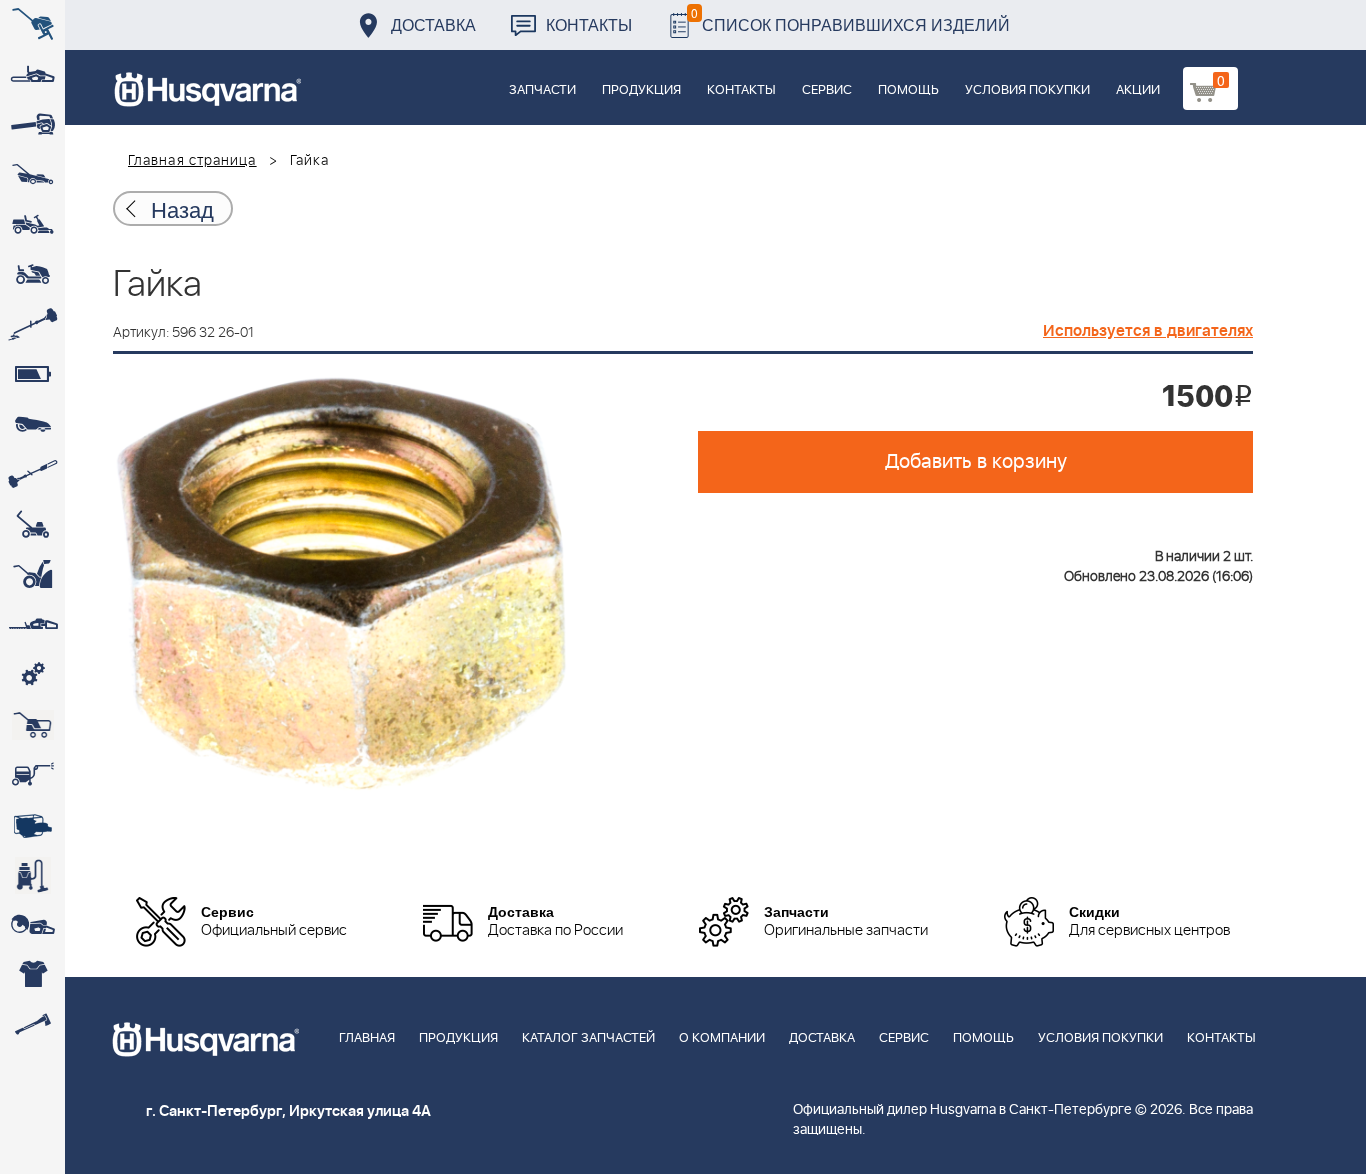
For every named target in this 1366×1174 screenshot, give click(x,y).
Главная (367, 1038)
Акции (1138, 90)
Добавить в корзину (976, 462)
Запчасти (542, 90)
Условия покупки (1027, 90)
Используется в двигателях (1148, 331)
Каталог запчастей (588, 1038)
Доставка (433, 24)
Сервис (827, 90)
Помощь (908, 90)
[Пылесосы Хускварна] (32, 875)
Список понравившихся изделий (850, 19)
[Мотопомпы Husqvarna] (32, 825)
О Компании (722, 1038)
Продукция (641, 90)
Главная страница (192, 161)
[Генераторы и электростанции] (32, 725)
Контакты (589, 24)
